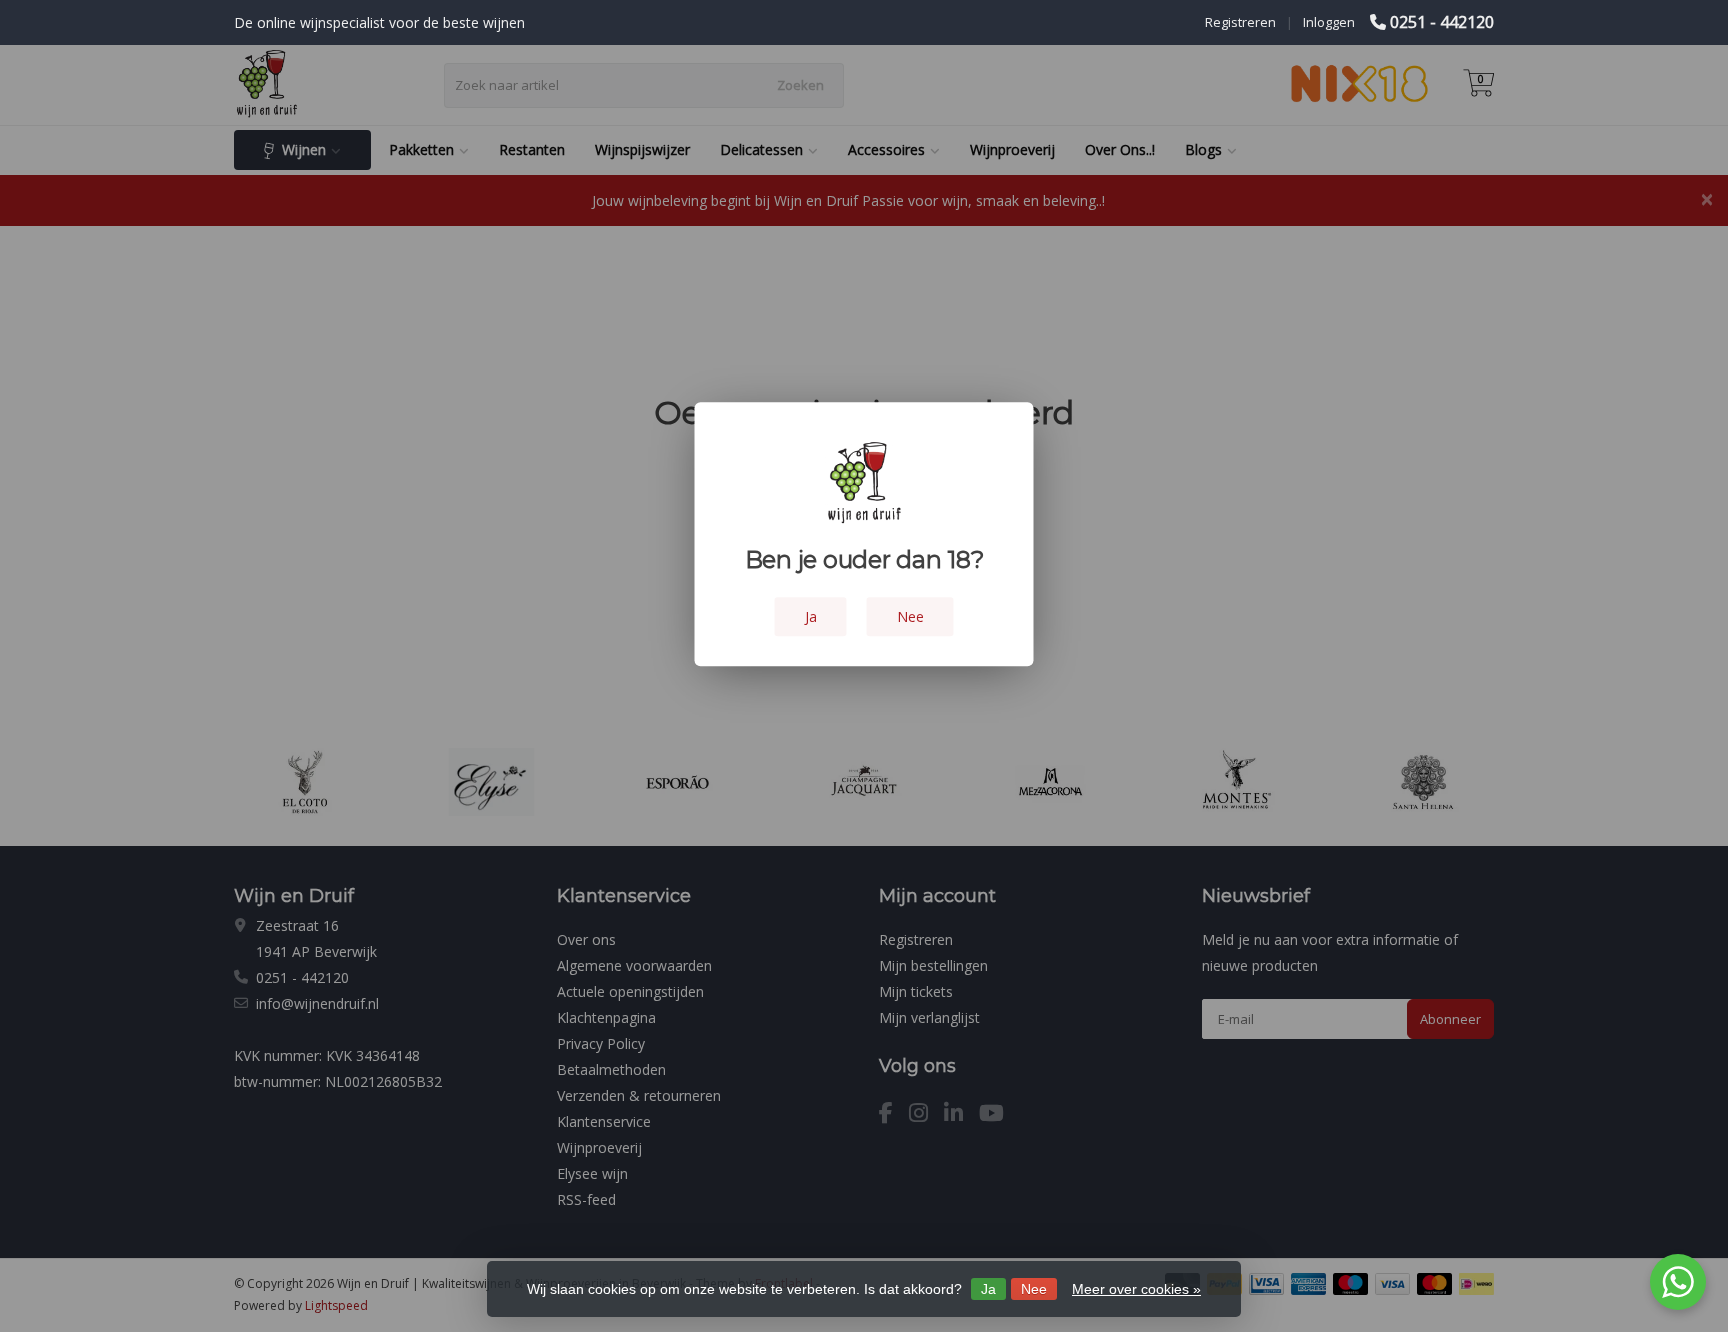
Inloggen (1329, 22)
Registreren (1240, 22)
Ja (988, 1289)
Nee (1034, 1289)
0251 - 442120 (1442, 22)
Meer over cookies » (1136, 1289)
